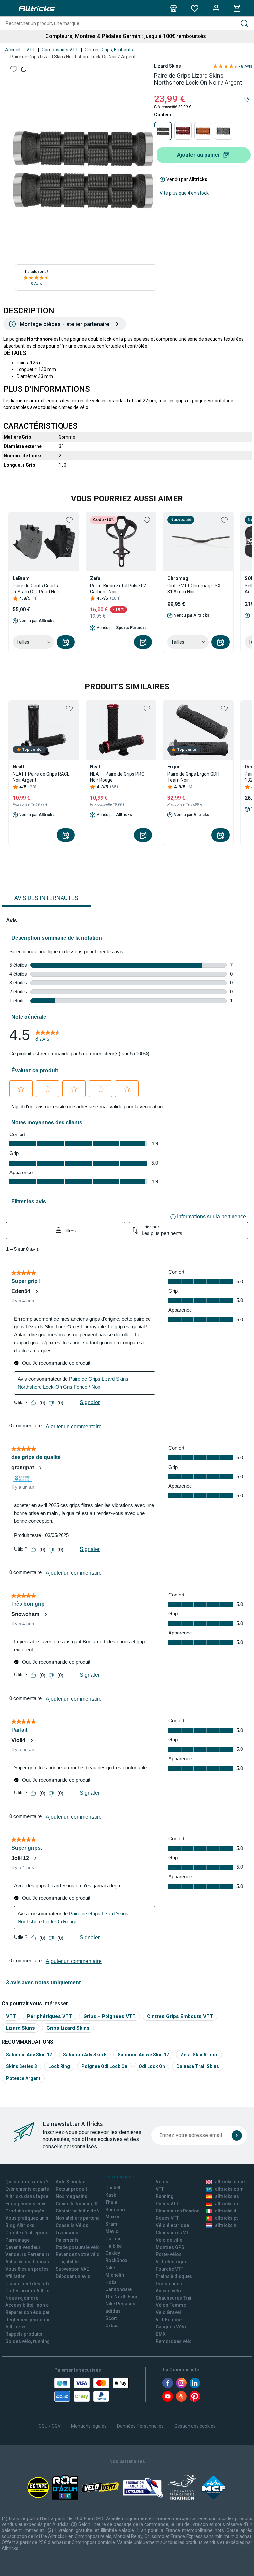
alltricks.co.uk (230, 2182)
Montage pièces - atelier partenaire (65, 324)
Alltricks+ (16, 2327)
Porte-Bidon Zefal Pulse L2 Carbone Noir (118, 589)
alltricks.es (227, 2196)
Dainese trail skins (198, 2066)
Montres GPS (170, 2247)
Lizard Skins (168, 66)
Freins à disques (174, 2276)
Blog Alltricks (20, 2225)
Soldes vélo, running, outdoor (38, 2341)
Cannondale (119, 2289)
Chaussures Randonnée (182, 2211)
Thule (111, 2202)
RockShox (116, 2260)
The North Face (122, 2297)
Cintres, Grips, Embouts (109, 50)
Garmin (114, 2239)
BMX (161, 2334)
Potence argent (23, 2078)
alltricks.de (227, 2204)
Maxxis (113, 2217)
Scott (111, 2318)
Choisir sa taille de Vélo (81, 2211)
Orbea (112, 2326)
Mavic (112, 2231)
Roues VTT (167, 2218)
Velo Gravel (168, 2312)
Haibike (114, 2246)
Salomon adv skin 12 (29, 2055)
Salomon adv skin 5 (85, 2055)
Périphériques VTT (50, 2016)
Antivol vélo (168, 2291)
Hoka (111, 2282)
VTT (31, 50)
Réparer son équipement (32, 2312)
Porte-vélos (169, 2254)
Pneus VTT (167, 2204)
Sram (111, 2224)
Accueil (13, 50)
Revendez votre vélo (78, 2254)
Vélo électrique (172, 2225)
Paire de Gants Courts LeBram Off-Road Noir (36, 589)
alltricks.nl (226, 2225)
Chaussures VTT (173, 2233)
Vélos (162, 2182)
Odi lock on (152, 2066)
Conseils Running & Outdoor (86, 2204)
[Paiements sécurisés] (91, 2390)
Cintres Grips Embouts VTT (180, 2016)
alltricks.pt (226, 2218)
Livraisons (67, 2233)
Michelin (115, 2275)
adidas (113, 2311)
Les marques (120, 2177)
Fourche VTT (169, 2269)
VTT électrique (171, 2262)
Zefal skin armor (199, 2055)
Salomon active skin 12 (143, 2055)
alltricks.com (229, 2189)
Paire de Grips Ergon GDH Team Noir (193, 777)
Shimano (115, 2210)
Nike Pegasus (120, 2304)
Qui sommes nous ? (27, 2182)
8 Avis (36, 284)
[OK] (237, 2135)
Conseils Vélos (72, 2225)
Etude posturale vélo (78, 2247)
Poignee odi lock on (104, 2066)
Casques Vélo (171, 2327)
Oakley (113, 2253)
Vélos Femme (171, 2305)
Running (165, 2196)
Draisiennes (169, 2284)
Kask (111, 2195)
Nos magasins (71, 2196)
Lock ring (59, 2066)
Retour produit (71, 2189)
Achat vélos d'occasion (31, 2262)
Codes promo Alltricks (30, 2291)
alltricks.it (226, 2211)
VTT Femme (169, 2320)
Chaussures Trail (174, 2298)
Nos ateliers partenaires (82, 2218)
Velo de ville (169, 2240)
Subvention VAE (72, 2269)
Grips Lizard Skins (68, 2028)
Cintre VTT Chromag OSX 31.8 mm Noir (194, 589)
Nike (110, 2268)
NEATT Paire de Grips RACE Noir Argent (41, 777)
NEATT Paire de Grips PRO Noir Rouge (117, 777)
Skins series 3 (21, 2066)
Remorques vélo (174, 2341)
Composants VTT (60, 50)
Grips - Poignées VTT (109, 2016)
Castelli (114, 2188)
